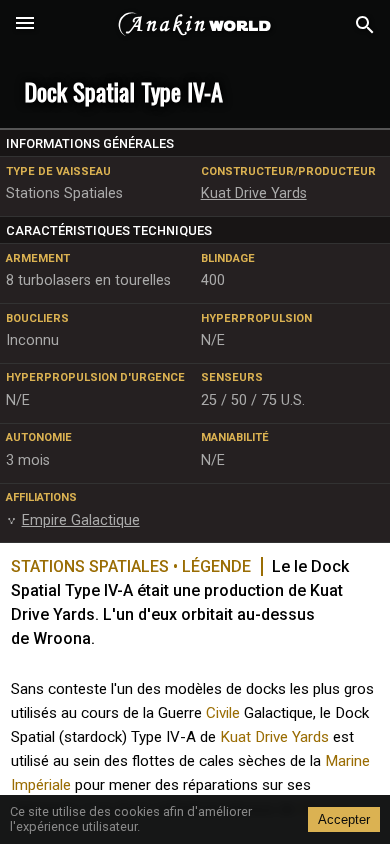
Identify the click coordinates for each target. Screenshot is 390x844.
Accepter (344, 819)
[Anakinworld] (195, 25)
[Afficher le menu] (25, 25)
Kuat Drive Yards (274, 737)
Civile (223, 713)
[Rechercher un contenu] (365, 25)
